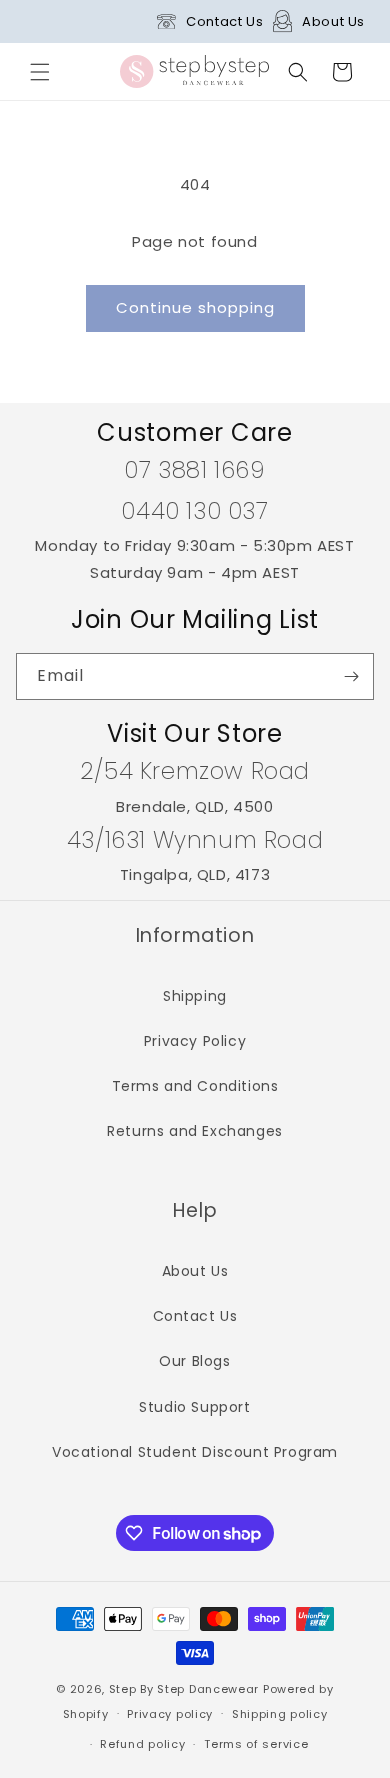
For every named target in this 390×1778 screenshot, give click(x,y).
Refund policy (142, 1744)
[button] (40, 72)
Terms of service (256, 1744)
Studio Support (194, 1407)
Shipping (195, 996)
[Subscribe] (351, 676)
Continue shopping (195, 307)
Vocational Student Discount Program (195, 1452)
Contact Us (224, 21)
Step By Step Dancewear (184, 1689)
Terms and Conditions (195, 1086)
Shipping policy (280, 1714)
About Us (333, 21)
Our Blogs (194, 1361)
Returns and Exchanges (195, 1131)
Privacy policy (170, 1714)
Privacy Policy (195, 1041)
